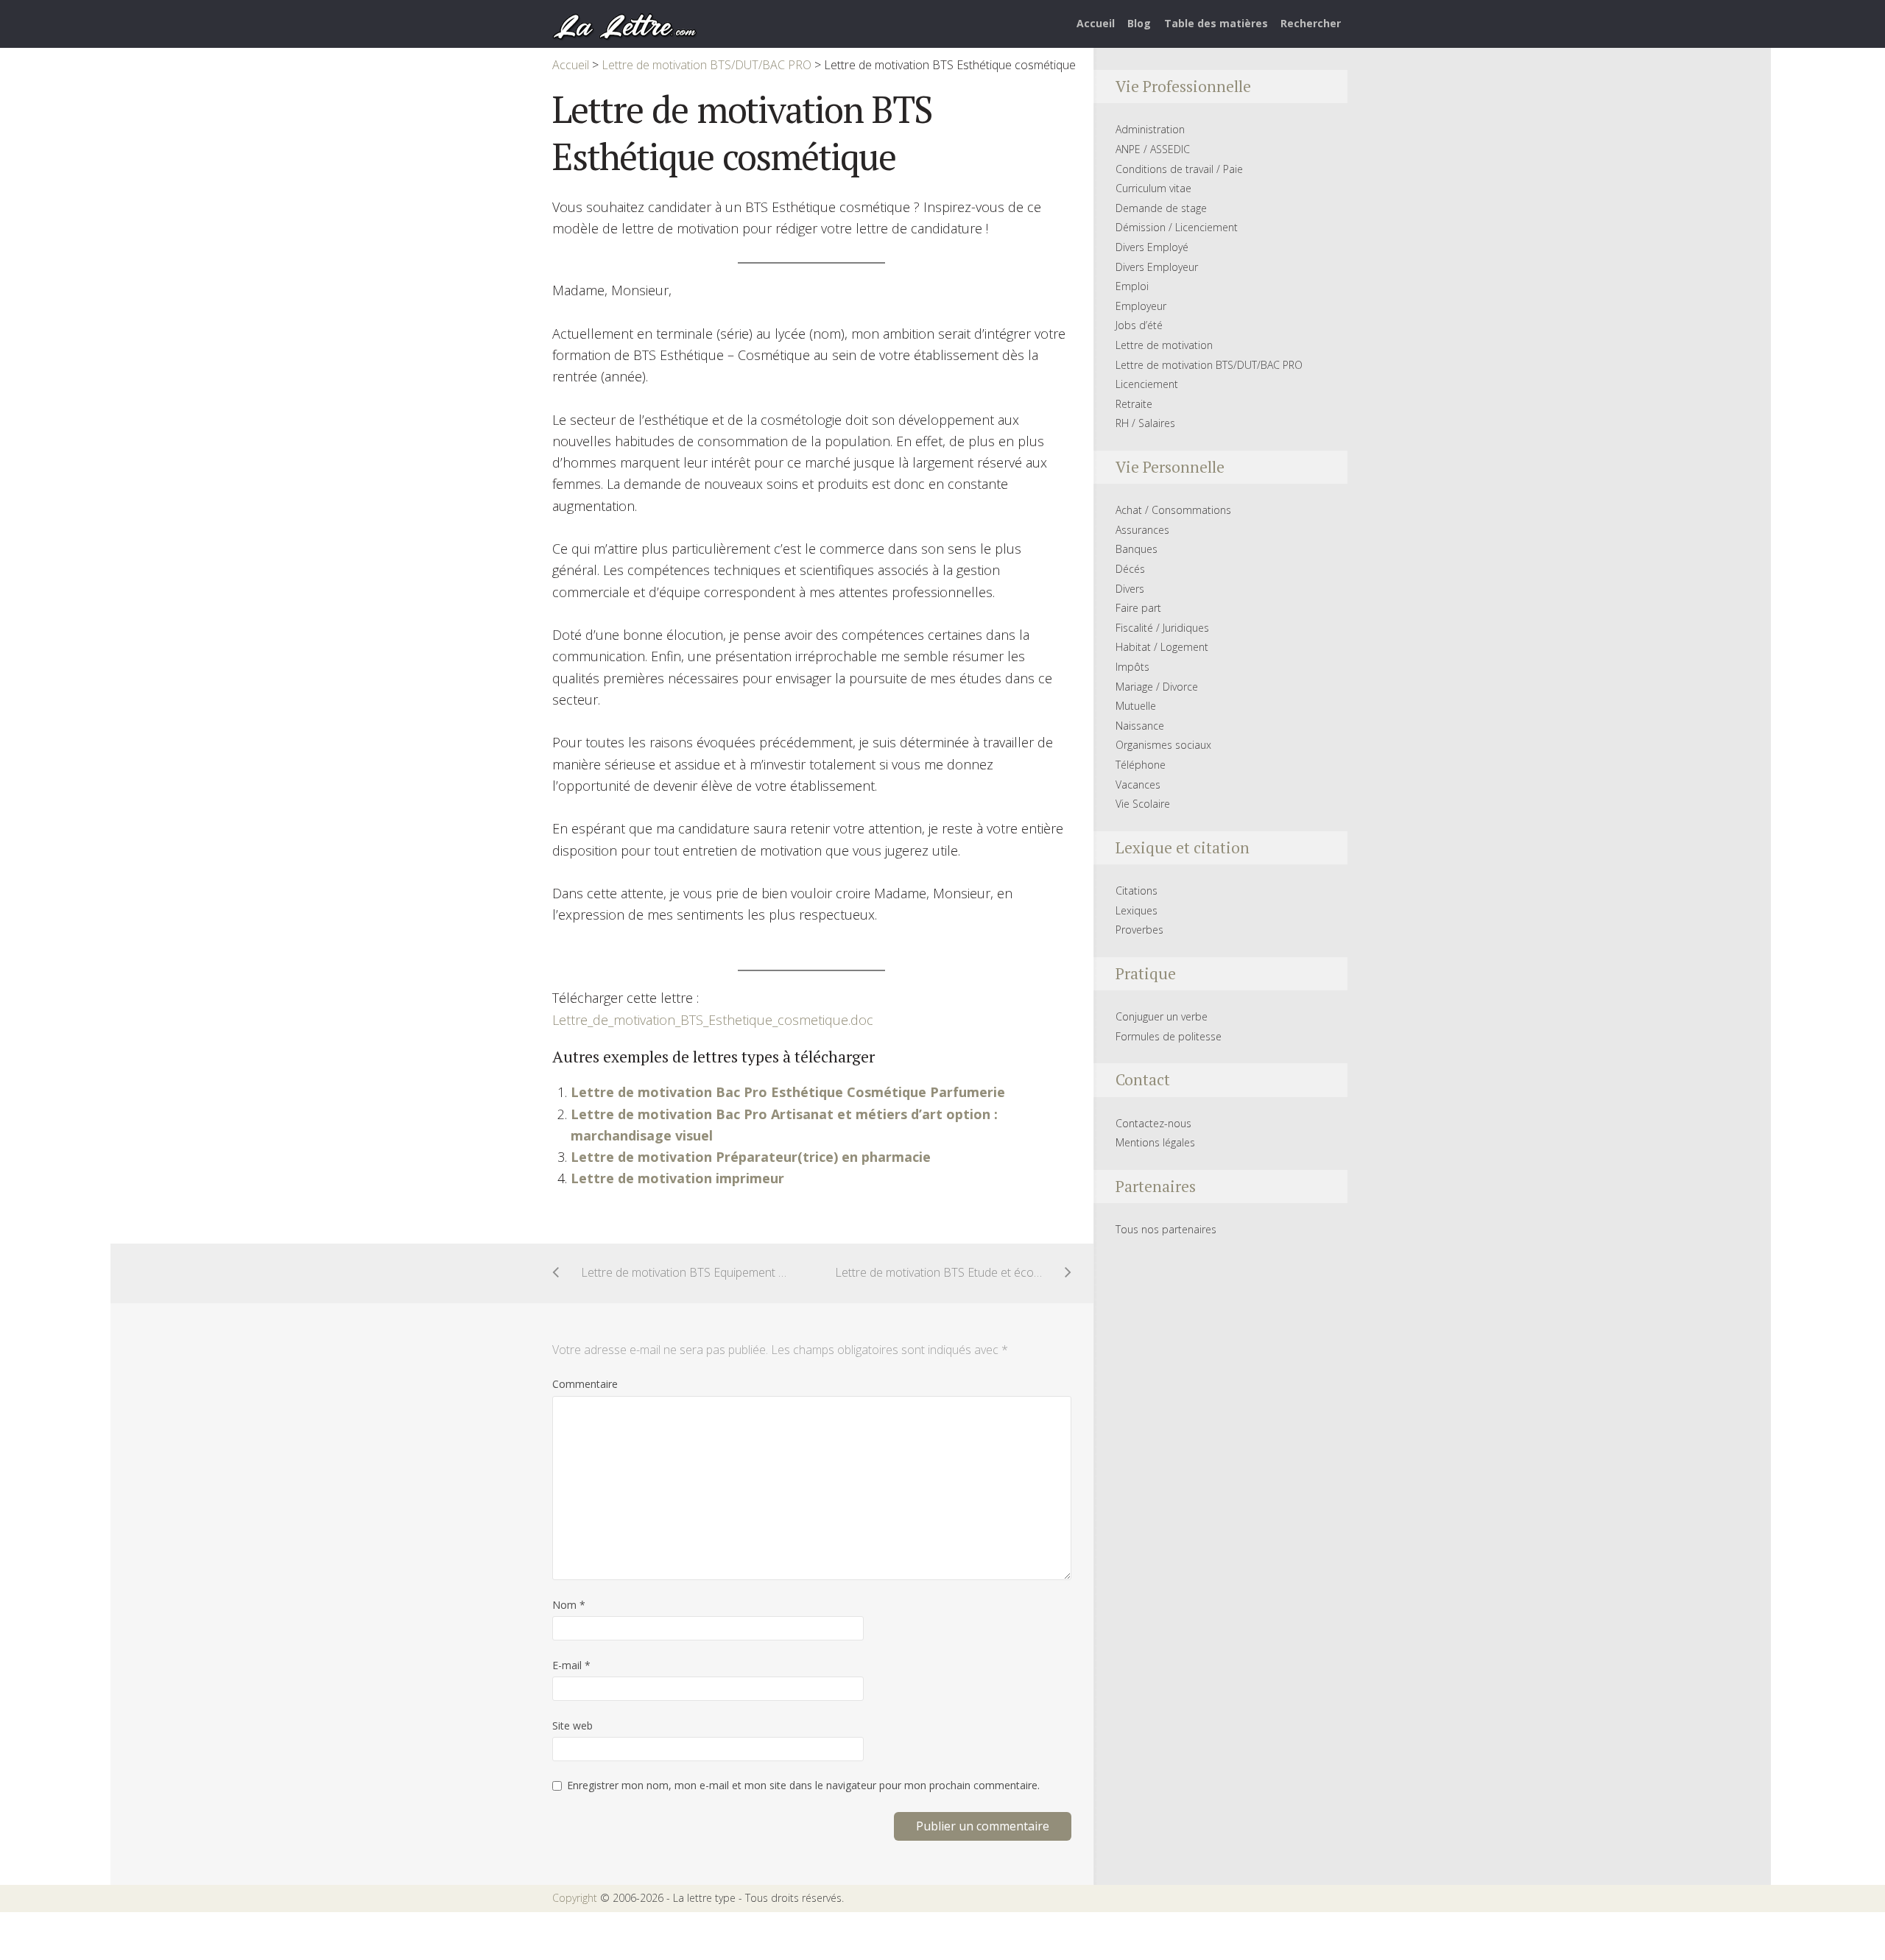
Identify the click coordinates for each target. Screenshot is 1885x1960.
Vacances (1138, 785)
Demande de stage (1161, 208)
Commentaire (585, 1384)
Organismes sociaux (1163, 745)
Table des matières (1216, 23)
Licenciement (1147, 384)
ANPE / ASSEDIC (1153, 149)
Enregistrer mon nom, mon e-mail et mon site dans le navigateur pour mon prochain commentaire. (803, 1785)
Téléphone (1141, 765)
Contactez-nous (1153, 1123)
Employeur (1141, 306)
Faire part (1138, 608)
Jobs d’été (1139, 325)
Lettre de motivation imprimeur (677, 1178)
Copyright (575, 1898)
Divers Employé (1152, 247)
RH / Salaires (1145, 423)
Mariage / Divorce (1157, 687)
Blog (1139, 23)
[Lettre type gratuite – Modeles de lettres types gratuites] (625, 25)
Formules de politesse (1169, 1036)
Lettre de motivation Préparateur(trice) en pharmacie (751, 1157)
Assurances (1142, 530)
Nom (569, 1605)
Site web (572, 1725)
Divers (1130, 589)
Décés (1130, 569)
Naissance (1140, 726)
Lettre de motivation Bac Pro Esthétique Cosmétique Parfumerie (788, 1092)
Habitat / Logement (1162, 647)
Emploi (1132, 286)
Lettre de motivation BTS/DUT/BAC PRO (1209, 365)
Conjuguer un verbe (1162, 1016)
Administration (1150, 129)
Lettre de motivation (1164, 345)
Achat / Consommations (1173, 510)
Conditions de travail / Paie (1179, 169)
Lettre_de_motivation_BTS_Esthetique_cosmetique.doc (713, 1020)
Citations (1137, 891)
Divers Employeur (1157, 267)
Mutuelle (1136, 706)
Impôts (1132, 667)
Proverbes (1139, 930)
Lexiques (1137, 910)
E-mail (571, 1665)
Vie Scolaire (1143, 804)
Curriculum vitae (1153, 188)
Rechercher (1311, 23)
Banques (1137, 549)
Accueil (1096, 23)
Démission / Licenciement (1177, 227)
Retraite (1134, 404)
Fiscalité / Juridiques (1162, 628)
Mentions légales (1155, 1142)
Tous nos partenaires (1166, 1229)
